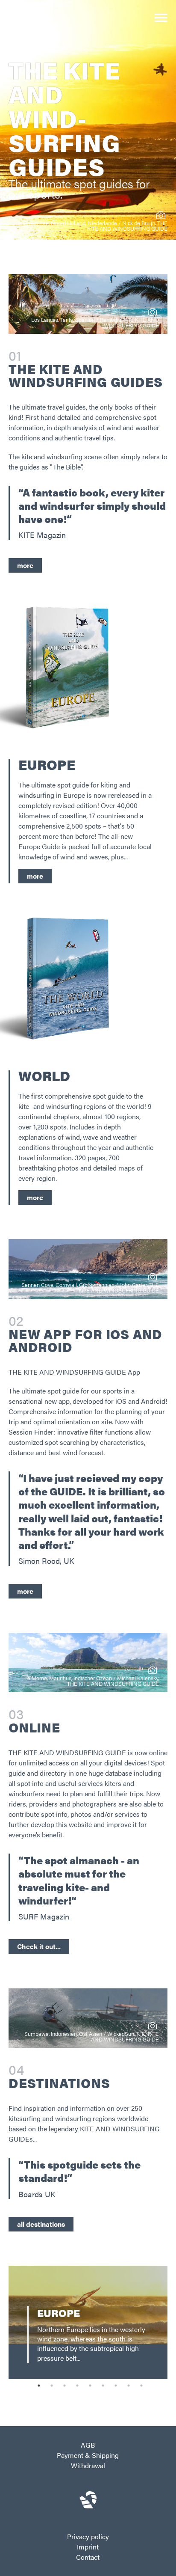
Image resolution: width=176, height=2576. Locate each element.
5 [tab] (90, 2386)
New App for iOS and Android (85, 1340)
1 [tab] (39, 2386)
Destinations (59, 2083)
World (44, 1075)
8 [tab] (129, 2386)
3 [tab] (65, 2386)
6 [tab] (103, 2386)
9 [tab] (141, 2386)
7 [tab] (116, 2386)
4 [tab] (77, 2386)
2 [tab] (52, 2386)
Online (34, 1727)
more (35, 876)
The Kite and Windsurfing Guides (85, 375)
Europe (47, 764)
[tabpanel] (88, 2322)
